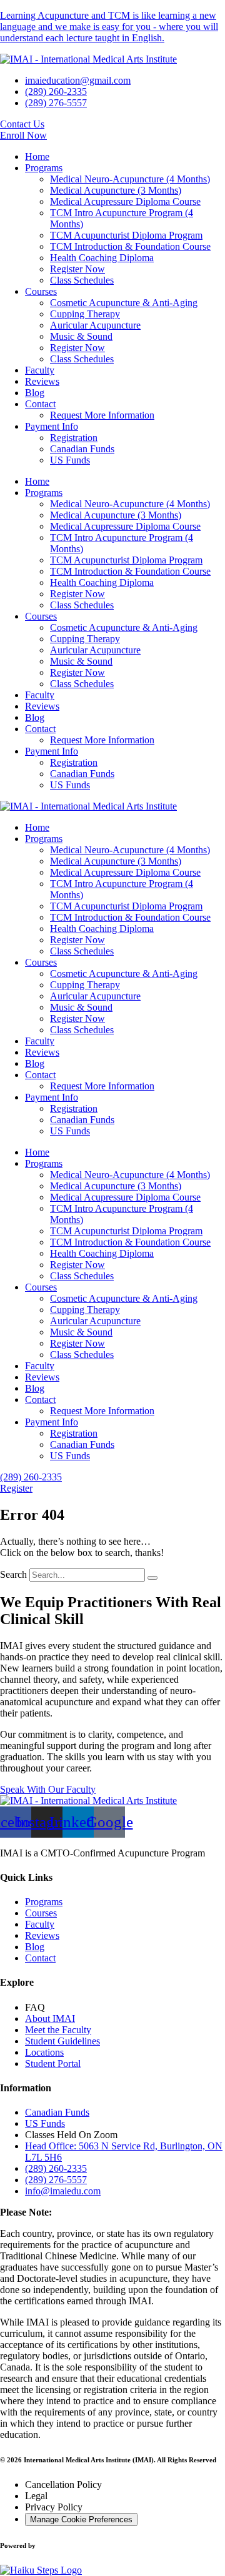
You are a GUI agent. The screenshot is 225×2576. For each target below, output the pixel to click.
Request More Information (102, 415)
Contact (40, 404)
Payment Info (52, 426)
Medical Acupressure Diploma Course (125, 201)
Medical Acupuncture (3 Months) (116, 190)
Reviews (42, 381)
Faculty (40, 370)
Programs (44, 168)
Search (13, 1574)
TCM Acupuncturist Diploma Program (126, 235)
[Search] (152, 1578)
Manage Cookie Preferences (81, 2519)
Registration (74, 438)
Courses (41, 291)
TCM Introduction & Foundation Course (130, 246)
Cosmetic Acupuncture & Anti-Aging (124, 303)
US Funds (70, 460)
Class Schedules (82, 280)
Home (37, 156)
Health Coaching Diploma (102, 258)
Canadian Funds (82, 449)
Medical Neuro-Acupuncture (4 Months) (130, 179)
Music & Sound (81, 336)
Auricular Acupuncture (95, 325)
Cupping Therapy (85, 314)
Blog (35, 393)
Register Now (77, 269)
